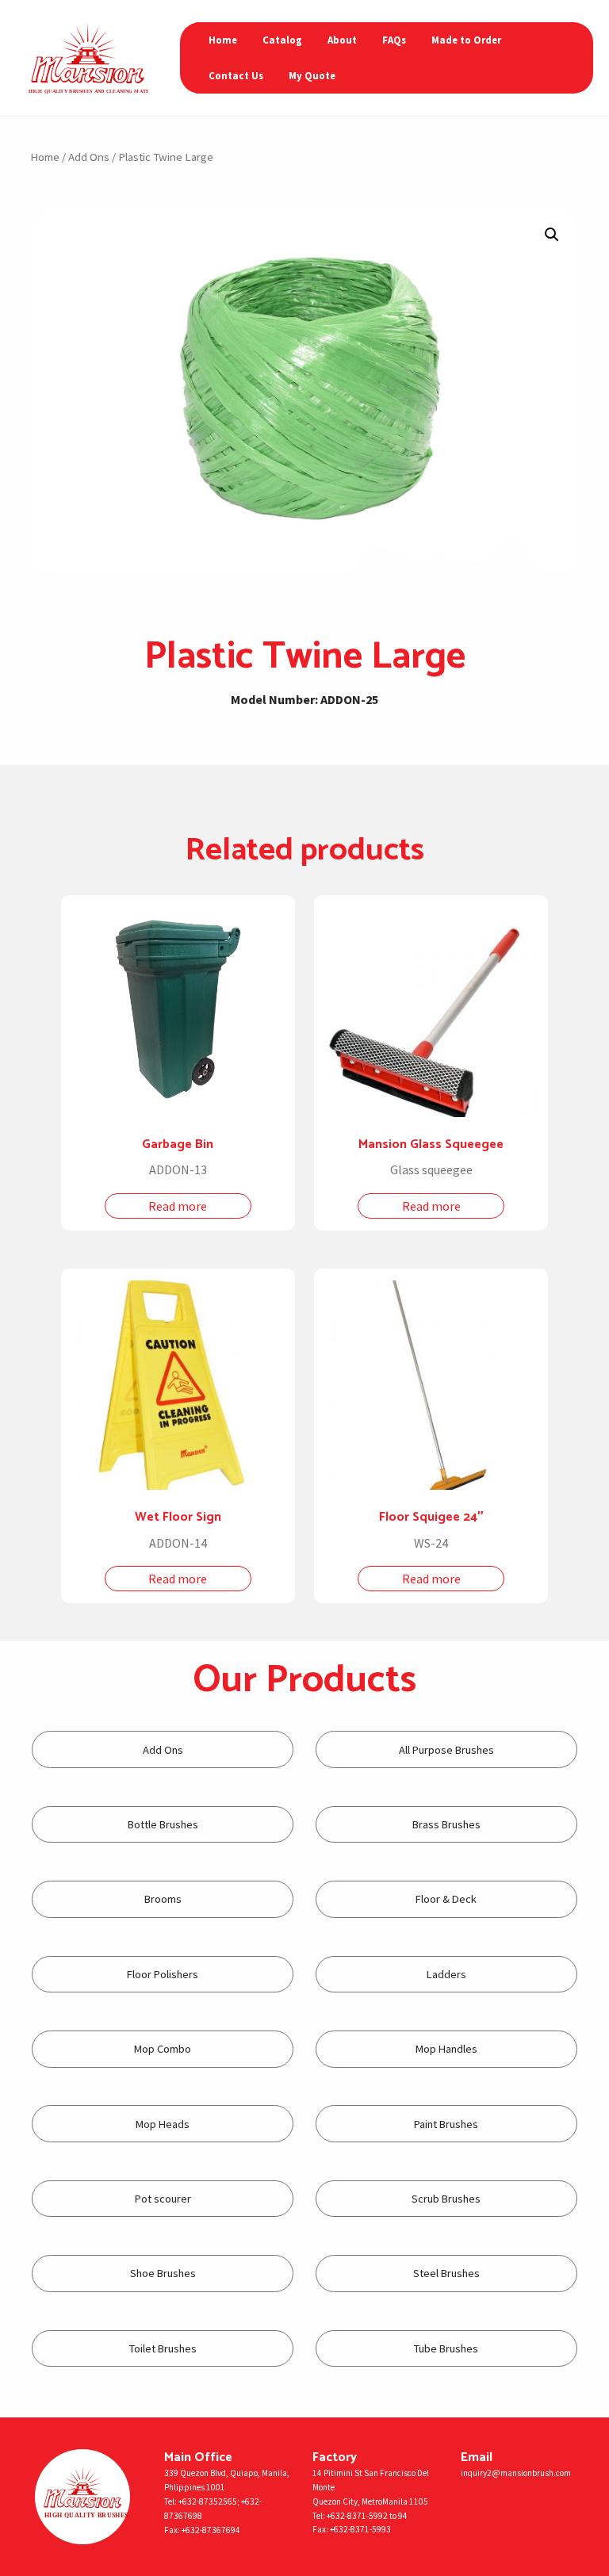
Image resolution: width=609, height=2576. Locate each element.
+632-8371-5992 (357, 2516)
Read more (178, 1206)
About (342, 40)
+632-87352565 (208, 2501)
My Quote (312, 75)
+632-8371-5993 (360, 2529)
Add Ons (89, 157)
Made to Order (466, 40)
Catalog (282, 40)
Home (223, 40)
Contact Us (236, 75)
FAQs (394, 40)
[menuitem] (223, 40)
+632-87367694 (211, 2530)
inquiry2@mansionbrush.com (516, 2473)
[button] (552, 235)
